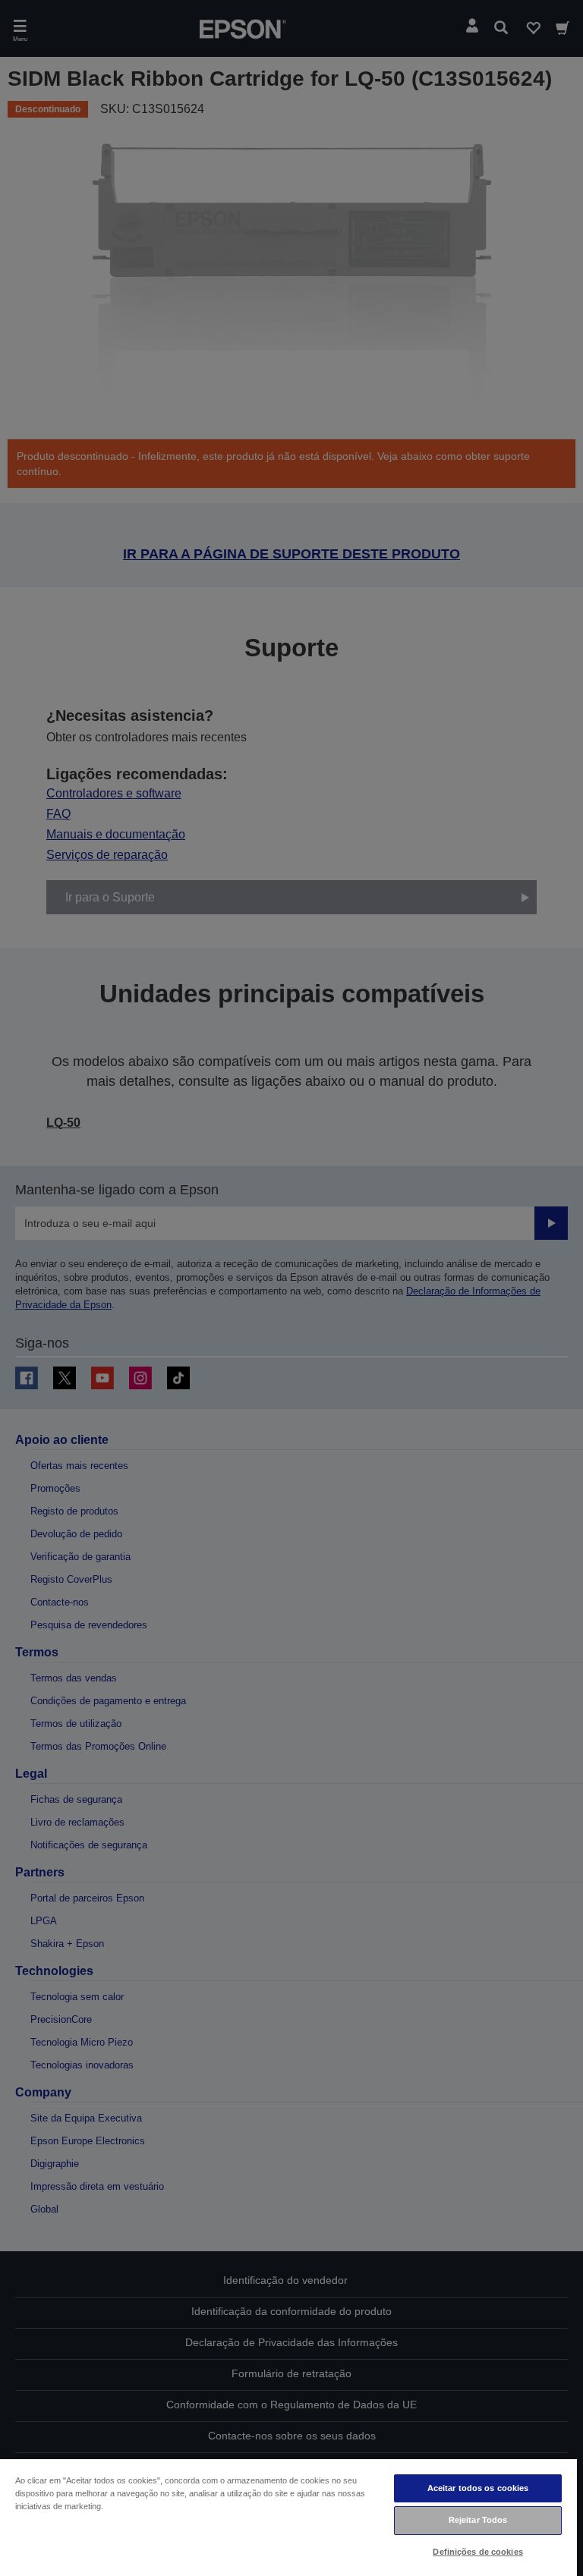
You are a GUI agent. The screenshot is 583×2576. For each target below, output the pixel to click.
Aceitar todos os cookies (478, 2488)
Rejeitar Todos (478, 2520)
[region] (288, 2517)
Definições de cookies (477, 2552)
